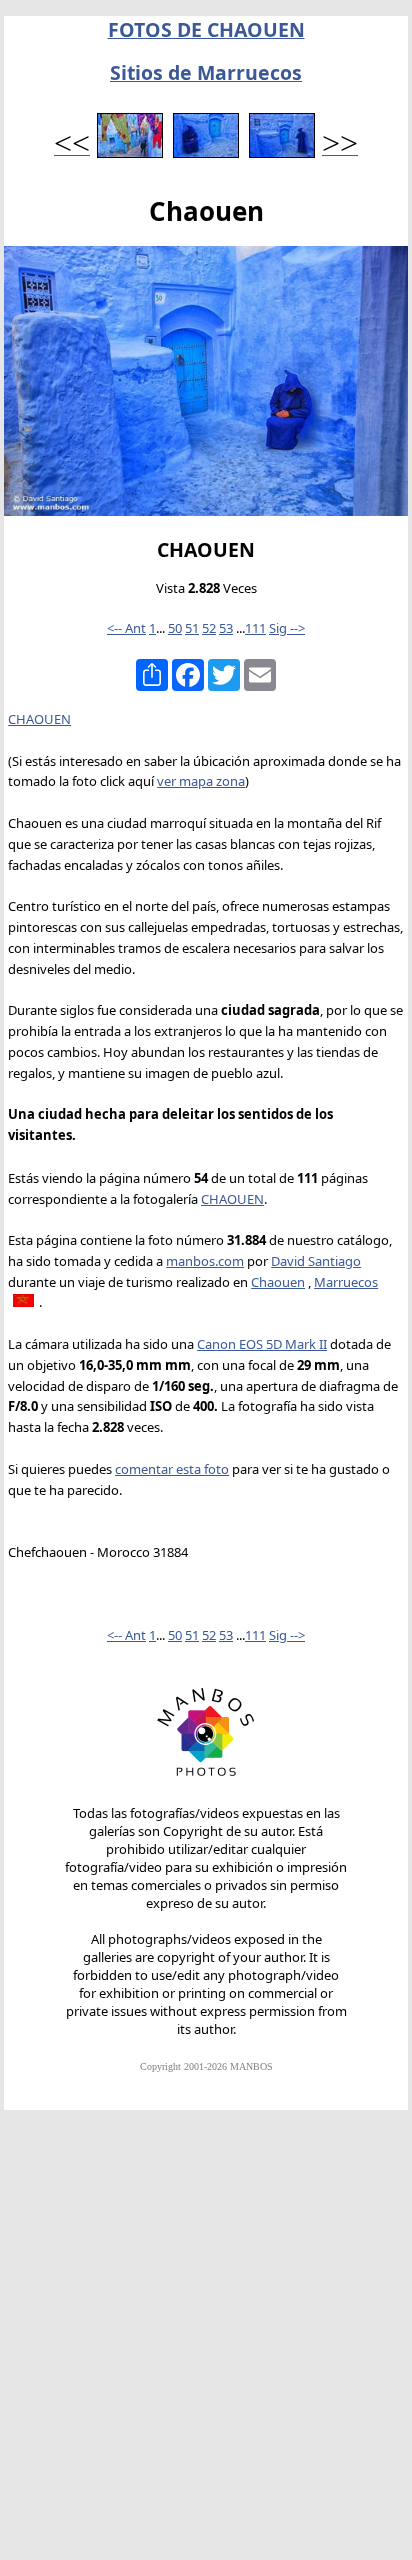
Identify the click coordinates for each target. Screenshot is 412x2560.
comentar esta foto (172, 1469)
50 (175, 628)
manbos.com (205, 1261)
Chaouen (278, 1282)
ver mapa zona (201, 781)
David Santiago (316, 1261)
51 (192, 628)
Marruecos (346, 1282)
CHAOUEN (39, 719)
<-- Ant (126, 628)
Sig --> (287, 628)
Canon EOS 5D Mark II (262, 1344)
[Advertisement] (206, 2344)
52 (209, 628)
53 (226, 628)
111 (255, 628)
